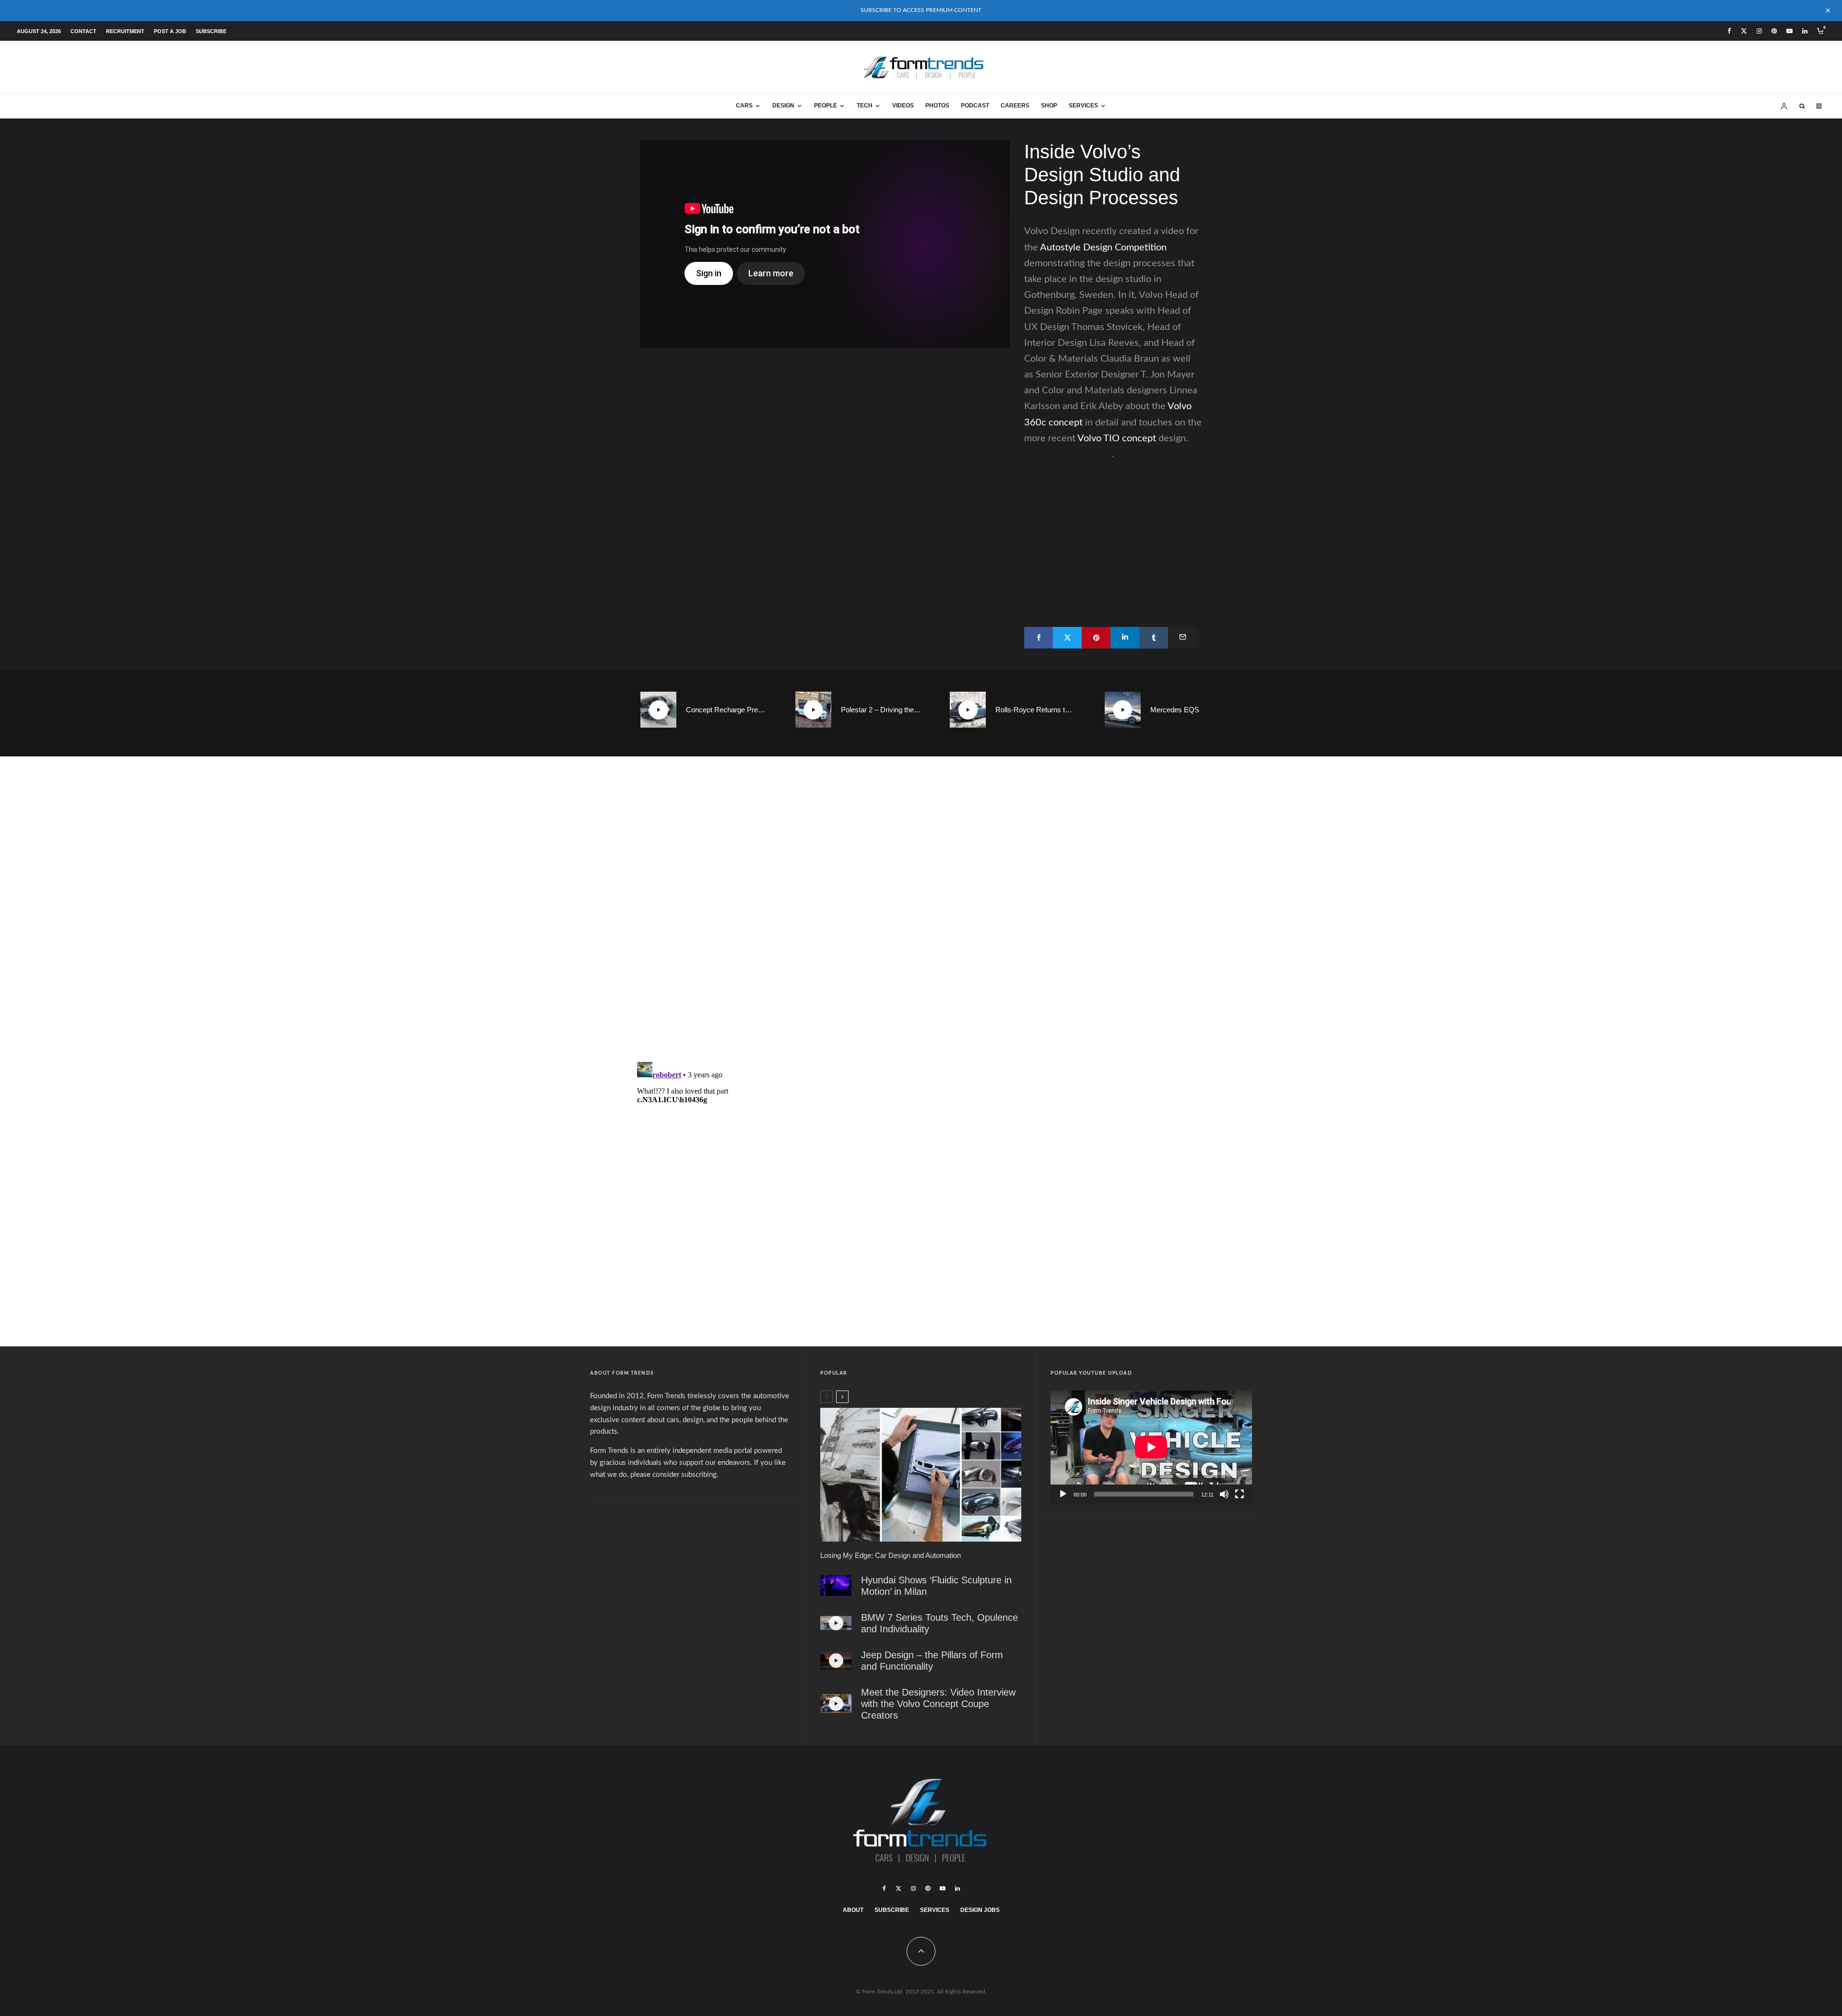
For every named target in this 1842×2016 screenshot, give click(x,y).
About (853, 1910)
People (826, 106)
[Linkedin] (1805, 31)
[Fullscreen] (1240, 1494)
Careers (1015, 106)
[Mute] (1224, 1494)
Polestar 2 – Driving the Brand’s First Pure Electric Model (881, 710)
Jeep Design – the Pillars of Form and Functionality (932, 1661)
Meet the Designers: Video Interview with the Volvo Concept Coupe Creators (938, 1704)
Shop (1049, 106)
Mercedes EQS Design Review (1191, 710)
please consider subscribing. (674, 1475)
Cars (744, 106)
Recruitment (125, 31)
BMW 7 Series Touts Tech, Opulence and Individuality (939, 1623)
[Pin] (1096, 638)
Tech (865, 106)
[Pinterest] (1774, 31)
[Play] (1063, 1494)
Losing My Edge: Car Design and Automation (891, 1555)
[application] (1151, 1447)
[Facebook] (1729, 31)
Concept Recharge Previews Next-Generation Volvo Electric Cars (726, 710)
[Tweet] (1067, 638)
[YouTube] (1789, 31)
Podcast (975, 106)
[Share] (1039, 638)
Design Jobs (980, 1910)
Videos (903, 106)
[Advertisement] (1113, 530)
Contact (83, 31)
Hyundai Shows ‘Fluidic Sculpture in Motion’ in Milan (936, 1586)
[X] (1744, 31)
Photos (937, 106)
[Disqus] (921, 912)
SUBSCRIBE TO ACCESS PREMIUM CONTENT (921, 10)
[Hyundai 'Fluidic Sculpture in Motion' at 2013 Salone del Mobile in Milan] (836, 1586)
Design (783, 106)
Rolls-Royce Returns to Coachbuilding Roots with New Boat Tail (1036, 710)
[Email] (1182, 638)
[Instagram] (1759, 31)
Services (1083, 106)
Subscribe (211, 31)
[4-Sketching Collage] (921, 1475)
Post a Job (170, 31)
